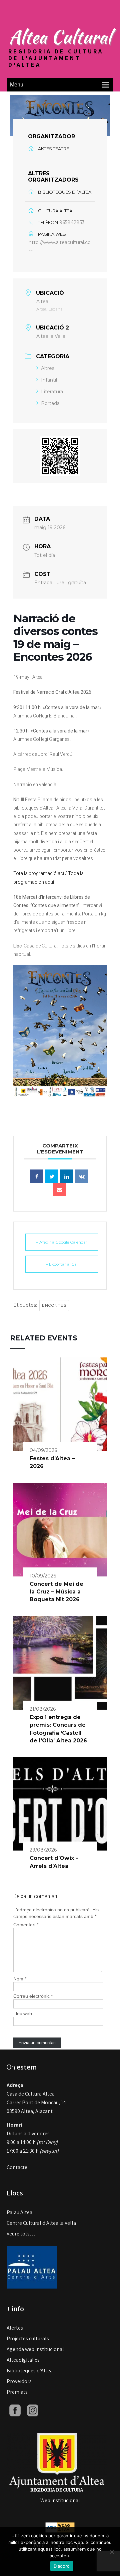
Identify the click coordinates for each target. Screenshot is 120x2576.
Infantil (49, 380)
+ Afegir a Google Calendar (62, 1242)
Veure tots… (21, 2234)
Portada (50, 403)
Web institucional (60, 2500)
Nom (20, 1979)
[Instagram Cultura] (33, 2410)
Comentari (26, 1925)
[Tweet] (52, 1176)
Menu (17, 85)
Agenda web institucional (35, 2349)
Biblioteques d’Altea (30, 2371)
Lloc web (23, 2013)
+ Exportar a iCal (62, 1264)
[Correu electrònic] (59, 1190)
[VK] (82, 1176)
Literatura (52, 392)
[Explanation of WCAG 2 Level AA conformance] (60, 2527)
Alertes (15, 2328)
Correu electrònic (33, 1996)
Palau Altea (19, 2212)
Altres (48, 368)
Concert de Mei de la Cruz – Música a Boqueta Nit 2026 (56, 1592)
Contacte (17, 2167)
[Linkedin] (67, 1176)
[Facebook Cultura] (15, 2410)
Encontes (54, 1305)
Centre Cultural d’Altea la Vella (41, 2223)
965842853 (72, 222)
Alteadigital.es (23, 2360)
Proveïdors (19, 2381)
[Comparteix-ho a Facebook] (37, 1176)
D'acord (62, 2566)
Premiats (17, 2392)
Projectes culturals (28, 2338)
